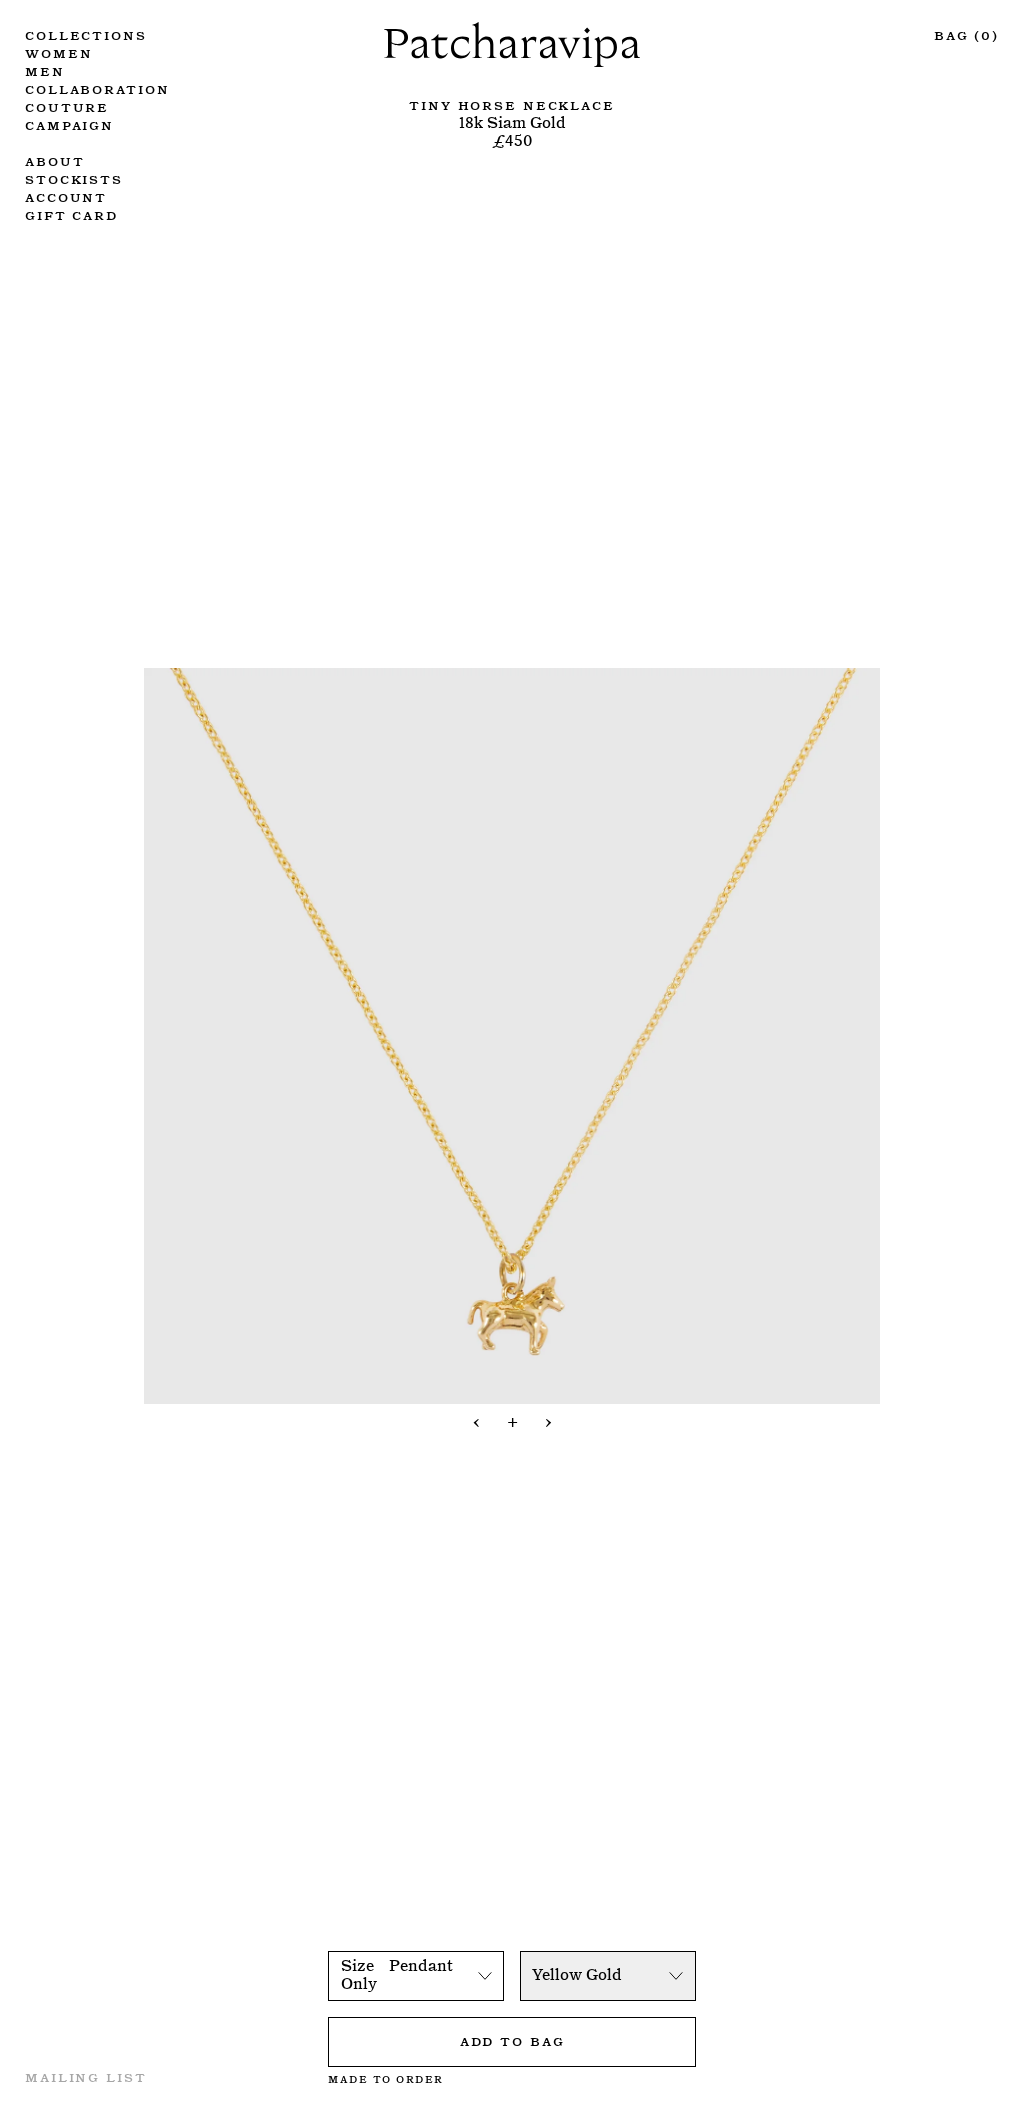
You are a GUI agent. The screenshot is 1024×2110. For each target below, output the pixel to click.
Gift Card (71, 214)
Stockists (74, 178)
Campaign (69, 124)
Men (45, 70)
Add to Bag (512, 2040)
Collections (86, 34)
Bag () (966, 34)
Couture (67, 106)
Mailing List (86, 2076)
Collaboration (97, 88)
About (54, 160)
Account (66, 196)
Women (58, 52)
